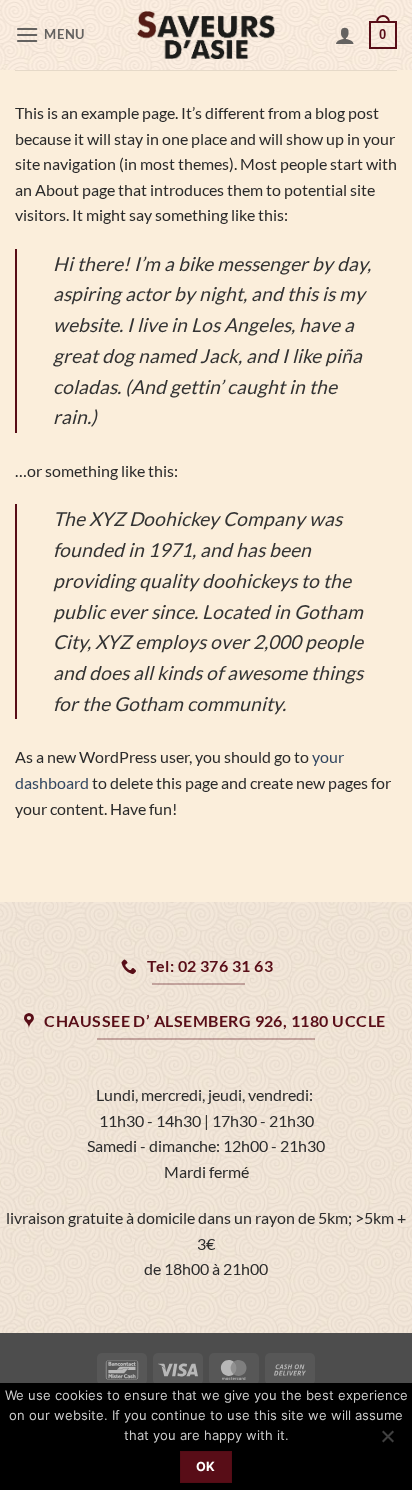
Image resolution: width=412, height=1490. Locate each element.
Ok (206, 1466)
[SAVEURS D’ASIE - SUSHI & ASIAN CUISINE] (206, 35)
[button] (52, 34)
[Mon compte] (345, 35)
